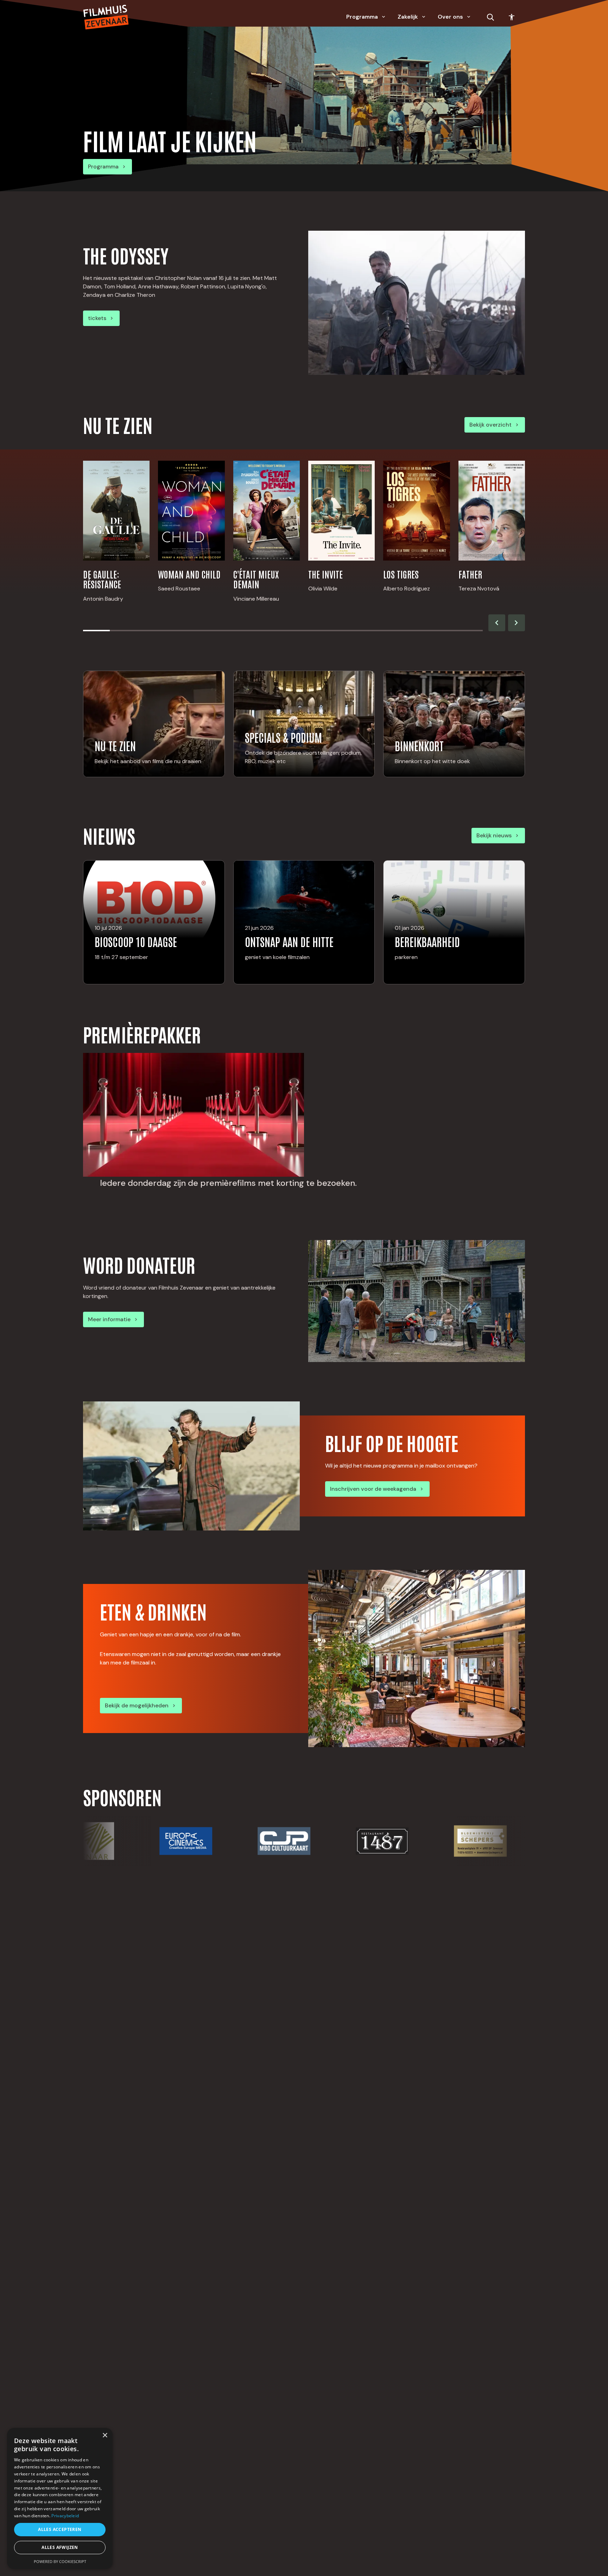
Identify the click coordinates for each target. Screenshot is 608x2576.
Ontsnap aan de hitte (289, 941)
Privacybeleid (65, 2516)
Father (470, 574)
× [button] (105, 2436)
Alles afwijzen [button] (60, 2547)
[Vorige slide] (497, 623)
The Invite (325, 574)
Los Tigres (401, 574)
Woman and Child (189, 574)
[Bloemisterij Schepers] (402, 1841)
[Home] (106, 17)
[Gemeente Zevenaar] (501, 1841)
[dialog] (60, 2498)
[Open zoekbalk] (490, 17)
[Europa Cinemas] (107, 1841)
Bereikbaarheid (427, 941)
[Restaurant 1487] (304, 1841)
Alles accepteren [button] (60, 2529)
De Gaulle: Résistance (102, 579)
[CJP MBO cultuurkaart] (206, 1841)
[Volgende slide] (517, 623)
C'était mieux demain (256, 579)
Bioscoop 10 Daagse (136, 941)
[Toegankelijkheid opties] (512, 17)
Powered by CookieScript (60, 2561)
